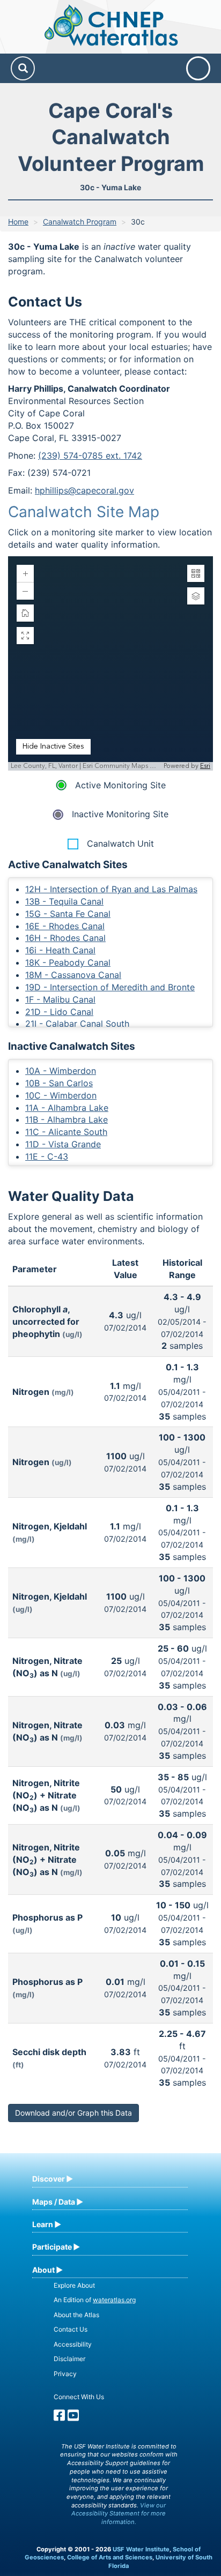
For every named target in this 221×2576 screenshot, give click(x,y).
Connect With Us (79, 2397)
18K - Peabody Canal (68, 962)
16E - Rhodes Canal (65, 926)
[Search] (23, 68)
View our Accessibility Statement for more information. (119, 2514)
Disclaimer (69, 2359)
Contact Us (71, 2329)
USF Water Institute (141, 2549)
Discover (49, 2179)
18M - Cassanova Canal (73, 975)
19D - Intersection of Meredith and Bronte (110, 987)
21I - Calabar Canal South (77, 1024)
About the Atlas (76, 2315)
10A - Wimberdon (61, 1071)
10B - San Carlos (59, 1083)
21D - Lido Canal (59, 1012)
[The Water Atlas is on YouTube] (73, 2418)
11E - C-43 (47, 1156)
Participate (52, 2247)
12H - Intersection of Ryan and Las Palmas (111, 889)
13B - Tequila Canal (64, 901)
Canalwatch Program (80, 222)
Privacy (65, 2374)
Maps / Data (54, 2202)
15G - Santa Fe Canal (68, 914)
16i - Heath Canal (60, 950)
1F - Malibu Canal (60, 999)
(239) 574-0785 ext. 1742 (90, 456)
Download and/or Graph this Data (73, 2113)
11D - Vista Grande (63, 1144)
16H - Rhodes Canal (65, 938)
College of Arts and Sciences (110, 2557)
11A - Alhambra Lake (67, 1108)
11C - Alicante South (66, 1132)
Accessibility (73, 2344)
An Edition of (95, 2300)
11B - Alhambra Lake (67, 1119)
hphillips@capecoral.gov (84, 490)
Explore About (74, 2285)
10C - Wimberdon (61, 1095)
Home (18, 222)
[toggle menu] (198, 68)
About (43, 2270)
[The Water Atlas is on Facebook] (59, 2418)
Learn (43, 2224)
